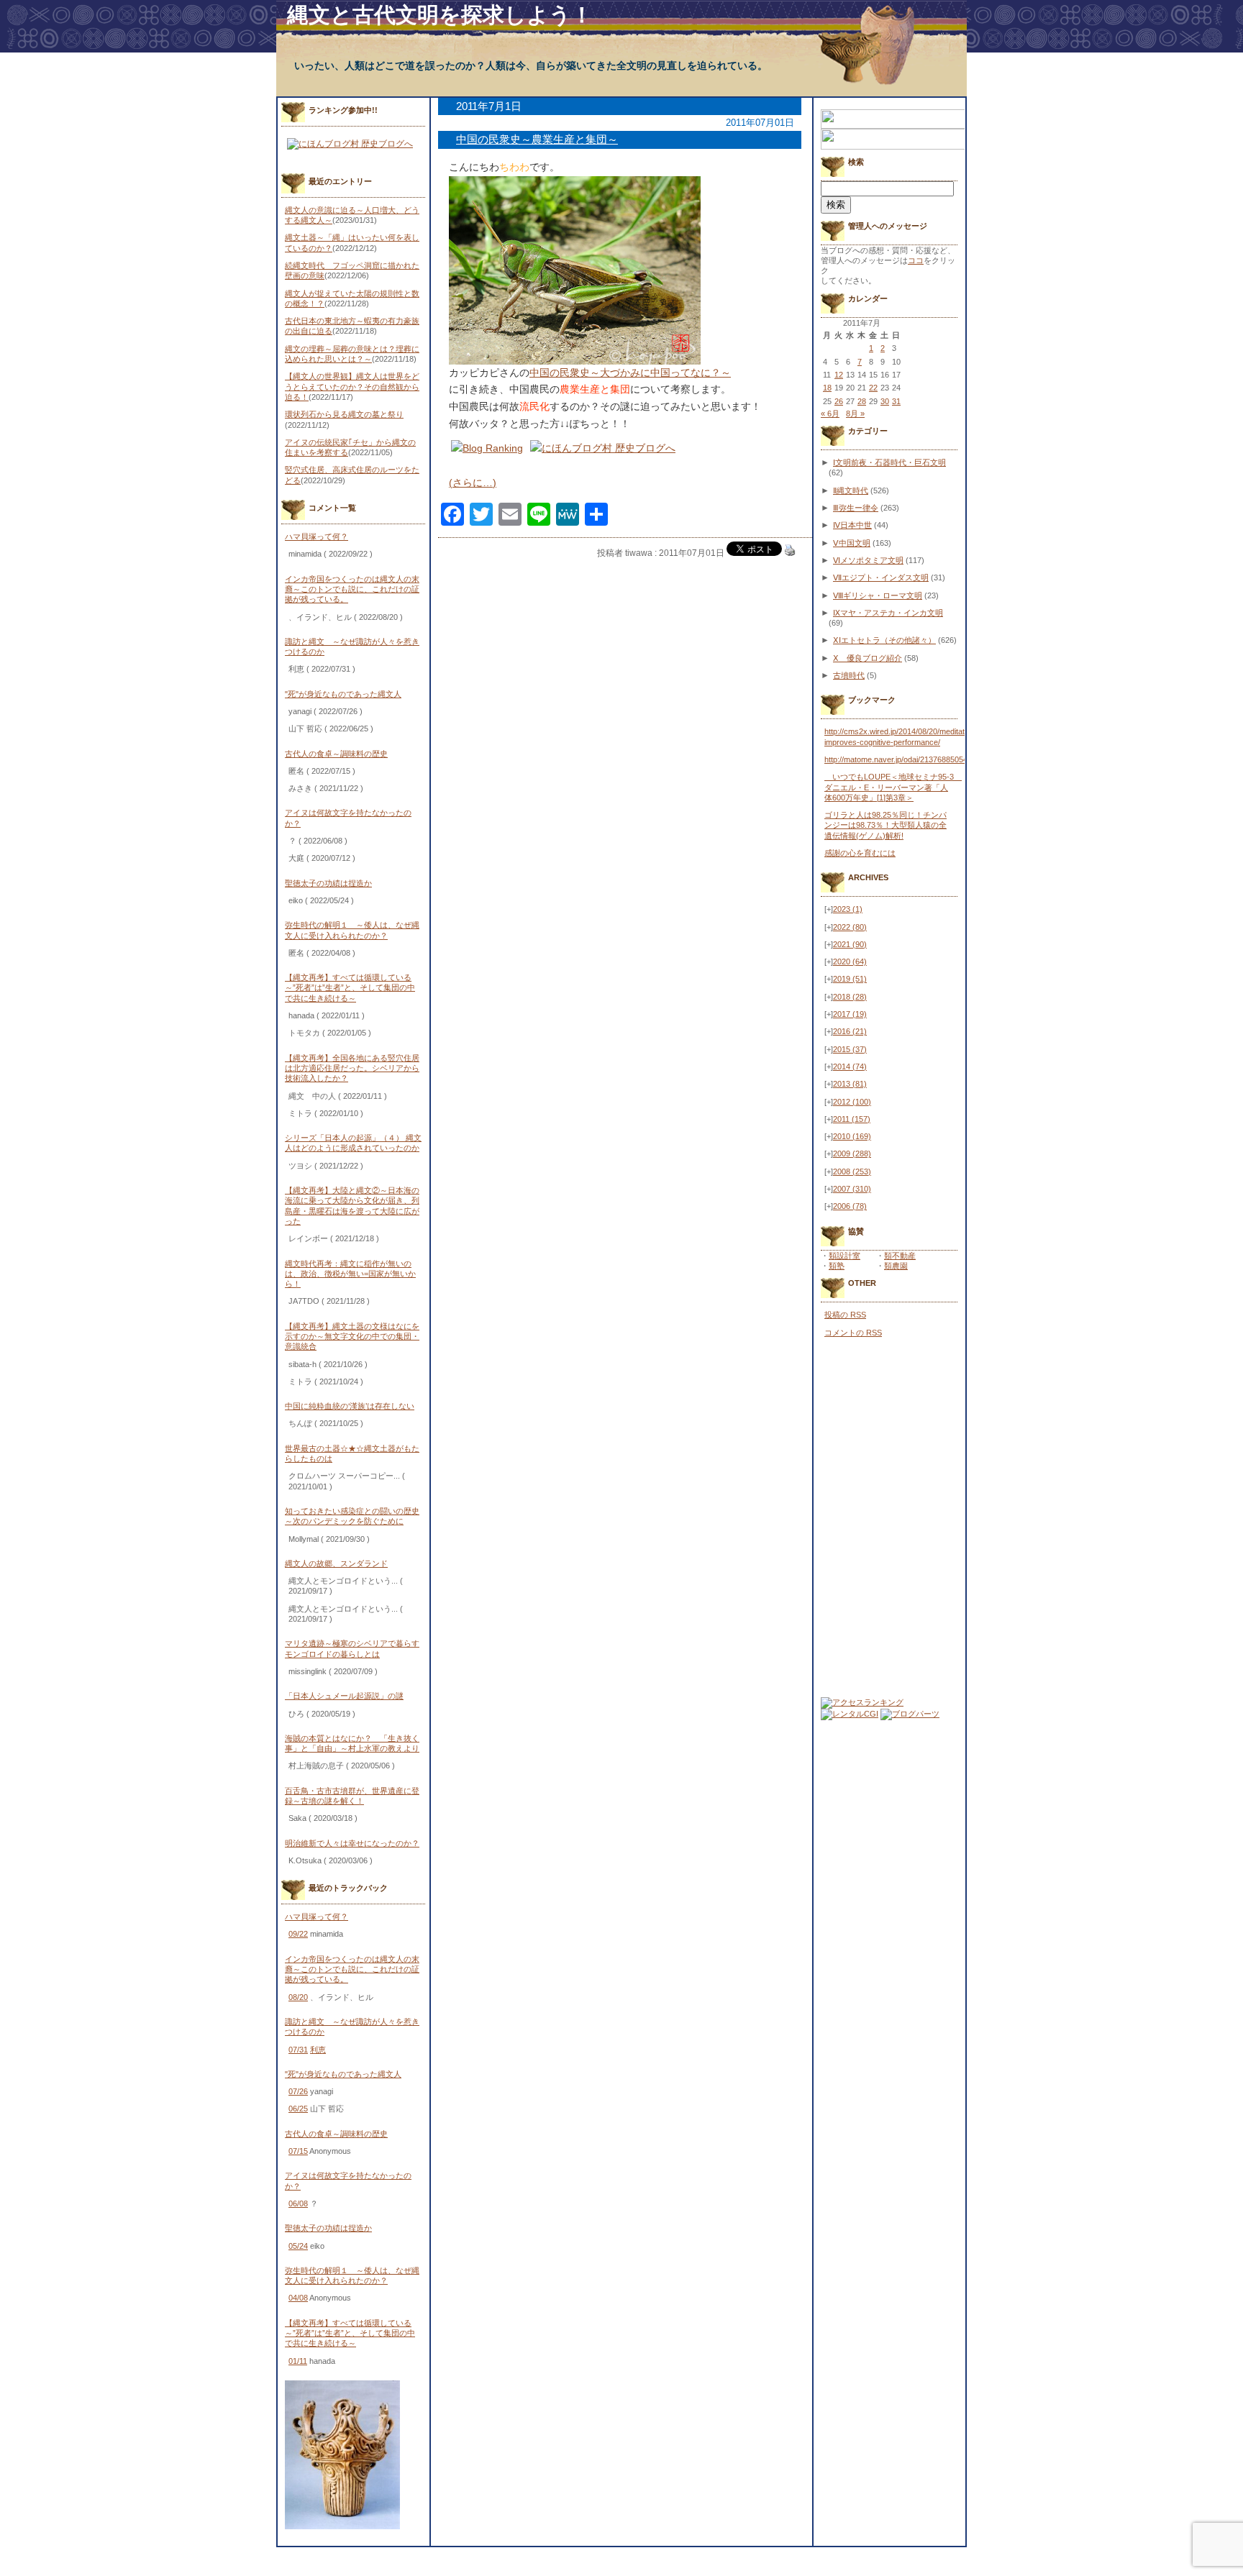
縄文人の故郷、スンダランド (336, 1563)
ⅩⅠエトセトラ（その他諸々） (884, 640)
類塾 (837, 1266)
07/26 (298, 2091)
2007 (852, 1189)
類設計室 (844, 1256)
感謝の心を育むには (860, 853)
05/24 (298, 2246)
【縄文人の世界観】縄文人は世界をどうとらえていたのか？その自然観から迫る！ (352, 387)
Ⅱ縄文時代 (851, 490)
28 (862, 401)
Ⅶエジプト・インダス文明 (881, 577)
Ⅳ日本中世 (852, 525)
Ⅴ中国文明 (852, 543)
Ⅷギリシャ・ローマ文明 (878, 595)
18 (827, 388)
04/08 (298, 2298)
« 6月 (830, 414)
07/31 (298, 2050)
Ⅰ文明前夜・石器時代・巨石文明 (889, 462)
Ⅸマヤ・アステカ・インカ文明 (888, 613)
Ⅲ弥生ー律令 (856, 508)
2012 (852, 1102)
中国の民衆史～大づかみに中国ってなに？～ (630, 373)
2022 (850, 927)
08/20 (298, 1997)
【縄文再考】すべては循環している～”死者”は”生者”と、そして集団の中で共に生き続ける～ (350, 988)
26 (839, 401)
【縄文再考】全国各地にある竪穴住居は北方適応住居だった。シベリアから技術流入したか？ (352, 1068)
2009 (852, 1154)
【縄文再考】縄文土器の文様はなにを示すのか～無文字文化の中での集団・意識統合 (352, 1337)
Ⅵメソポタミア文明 (868, 560)
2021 (850, 944)
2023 (848, 909)
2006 (850, 1206)
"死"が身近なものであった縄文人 (343, 694)
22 (873, 388)
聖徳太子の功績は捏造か (328, 883)
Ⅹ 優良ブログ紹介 (868, 658)
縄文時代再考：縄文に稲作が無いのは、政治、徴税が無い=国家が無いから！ (350, 1274)
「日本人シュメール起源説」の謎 (344, 1696)
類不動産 (900, 1256)
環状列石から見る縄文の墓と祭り (344, 414)
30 (885, 401)
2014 (850, 1067)
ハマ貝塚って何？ (317, 536)
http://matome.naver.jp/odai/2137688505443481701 (913, 759)
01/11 (298, 2361)
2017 (850, 1014)
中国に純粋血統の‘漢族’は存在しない (350, 1406)
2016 (850, 1031)
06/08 (298, 2203)
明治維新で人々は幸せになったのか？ (352, 1843)
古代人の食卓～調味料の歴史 (336, 754)
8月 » (855, 414)
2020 (850, 962)
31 (896, 401)
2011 (852, 1119)
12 (839, 375)
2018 (850, 997)
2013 (850, 1084)
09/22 (298, 1934)
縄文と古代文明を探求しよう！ (440, 15)
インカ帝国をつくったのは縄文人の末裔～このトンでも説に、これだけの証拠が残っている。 (352, 589)
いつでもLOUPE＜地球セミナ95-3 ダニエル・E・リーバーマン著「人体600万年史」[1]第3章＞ (893, 787)
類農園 (896, 1266)
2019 (850, 979)
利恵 (318, 2050)
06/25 (298, 2109)
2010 (852, 1136)
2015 (850, 1049)
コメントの (853, 1333)
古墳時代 (849, 675)
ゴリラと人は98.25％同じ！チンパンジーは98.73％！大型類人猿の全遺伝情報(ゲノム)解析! (885, 825)
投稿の (845, 1315)
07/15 (298, 2151)
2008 (852, 1171)
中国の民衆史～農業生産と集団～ (537, 139)
